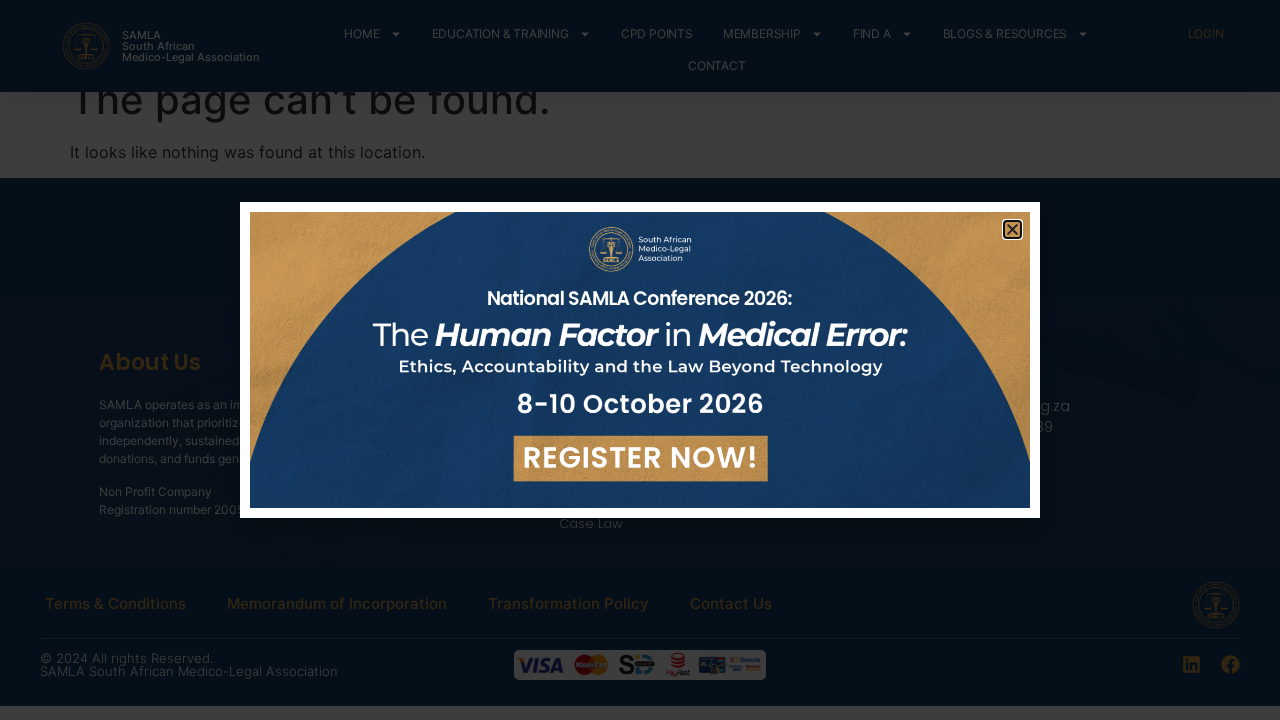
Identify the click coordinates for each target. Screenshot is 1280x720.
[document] (640, 360)
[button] (1012, 229)
